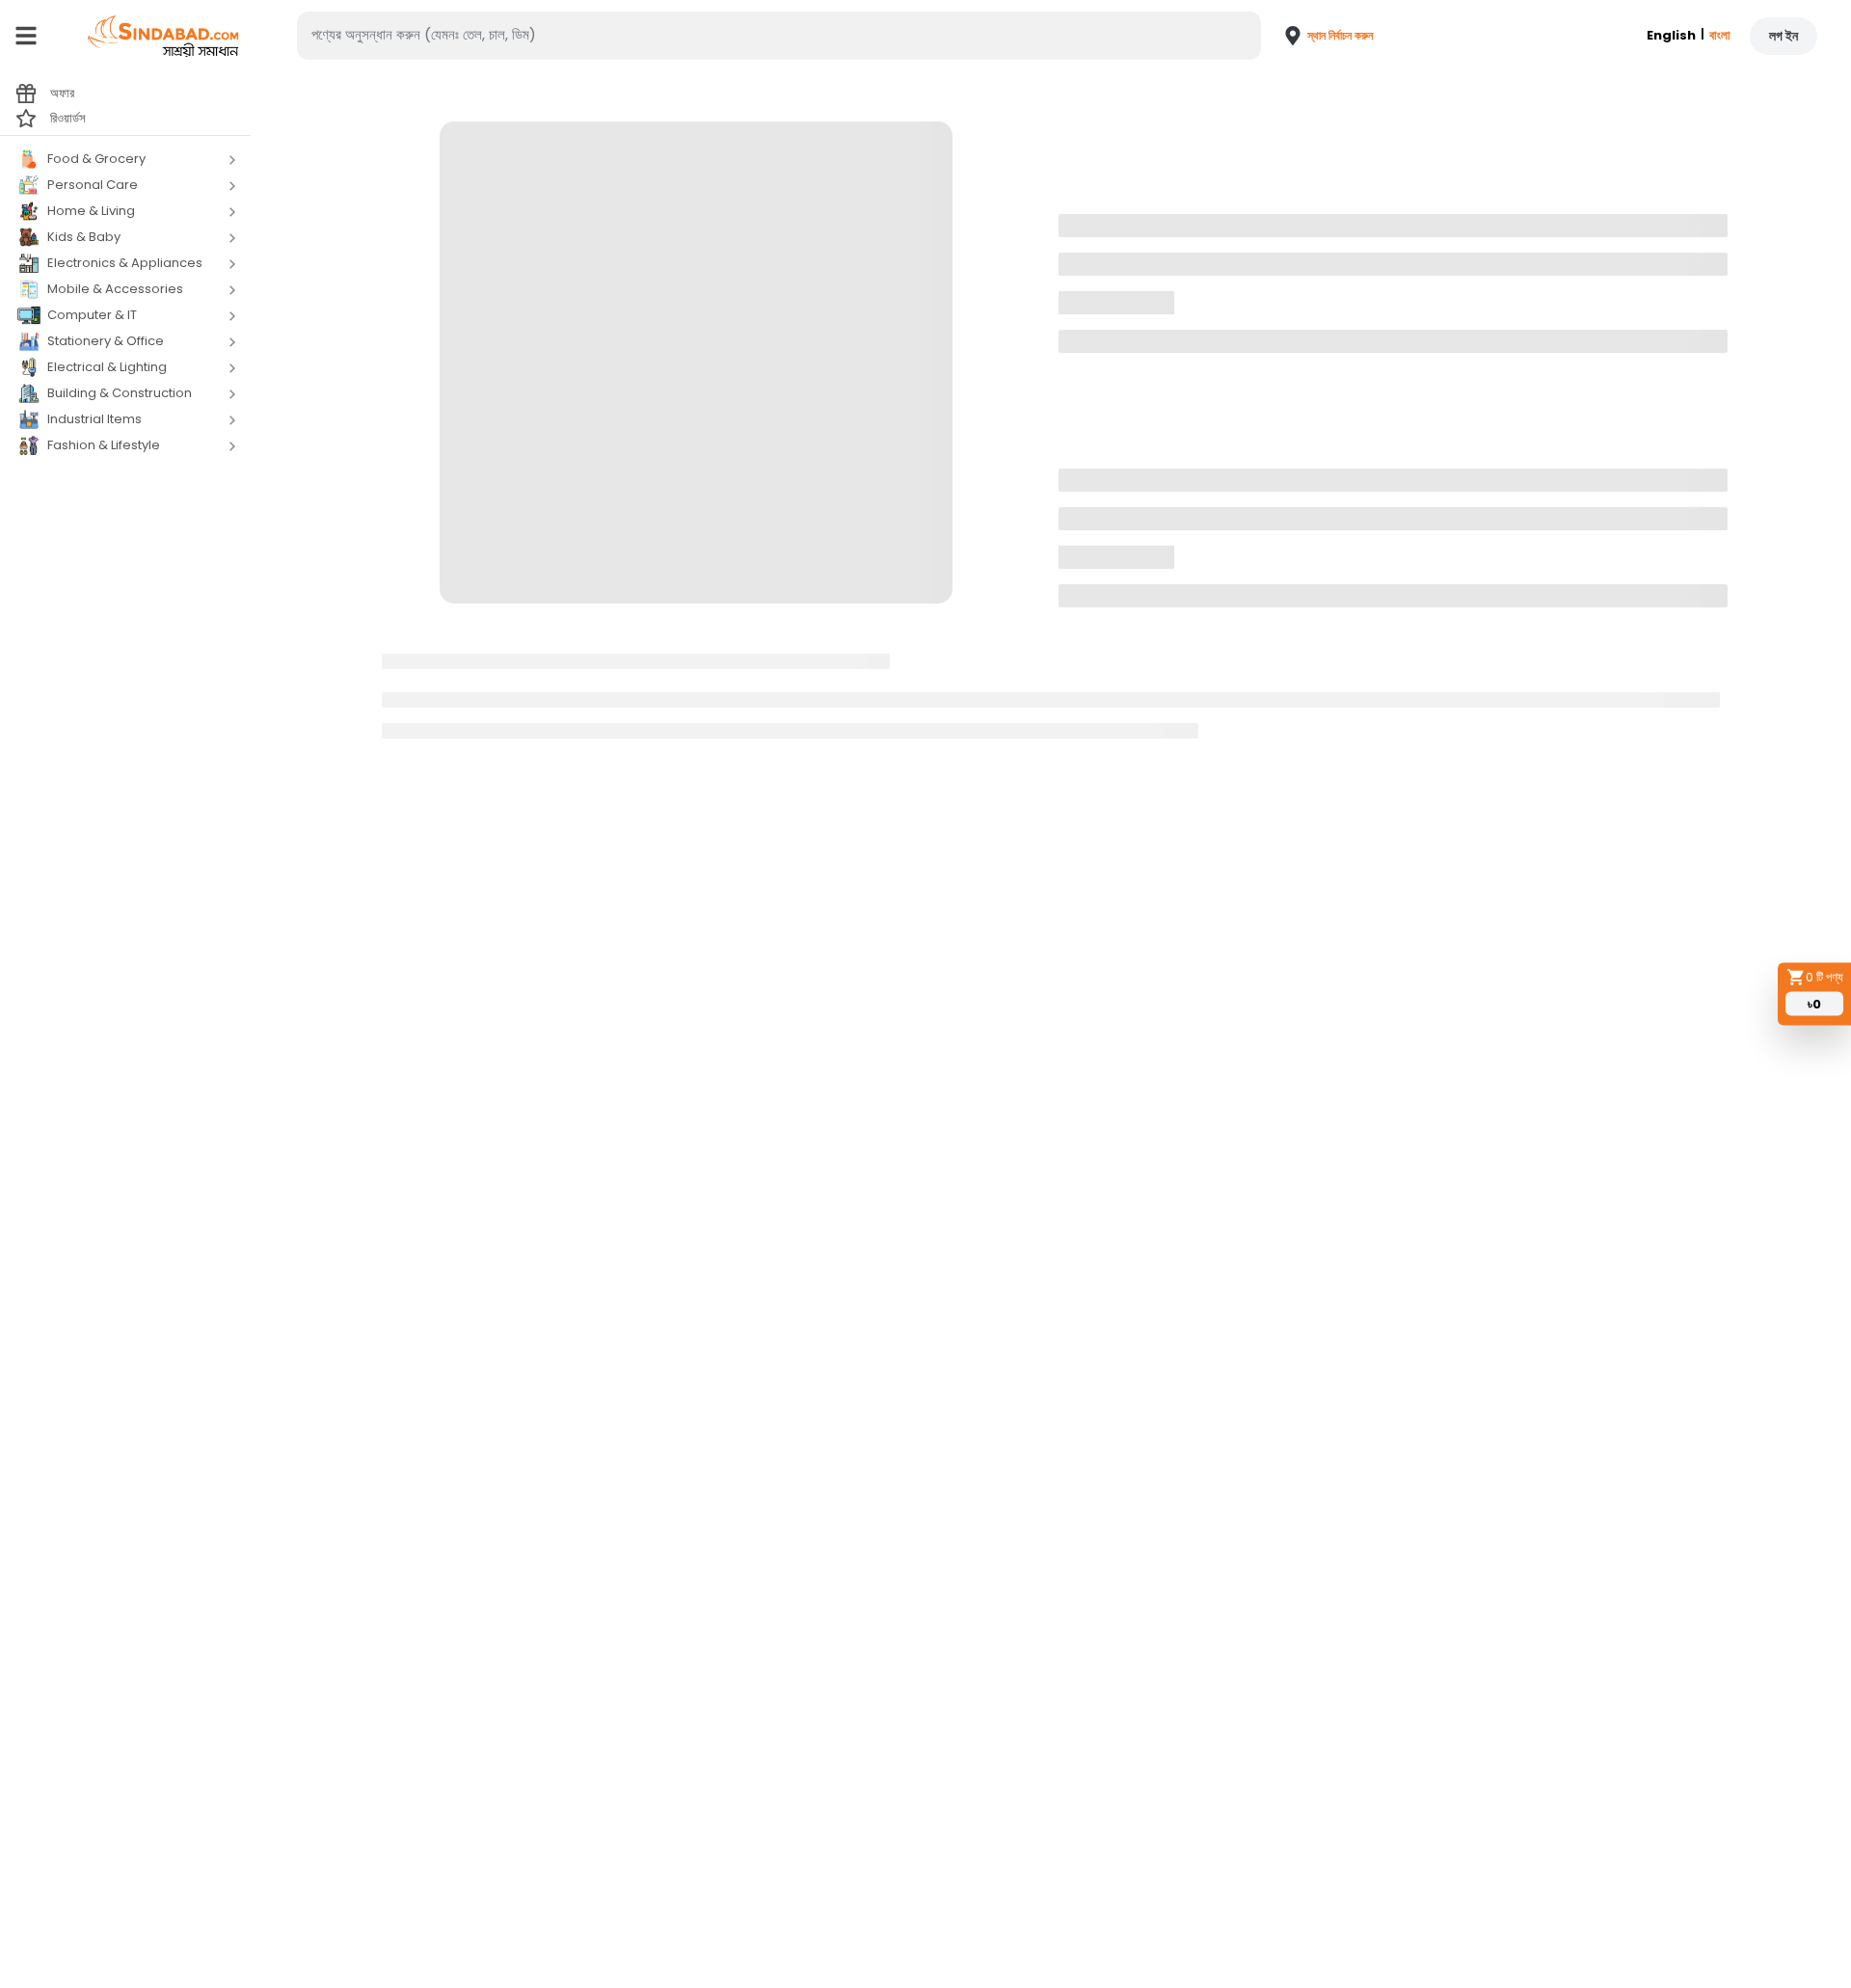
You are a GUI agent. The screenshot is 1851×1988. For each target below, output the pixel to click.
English (1671, 35)
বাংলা (1720, 35)
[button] (1318, 36)
